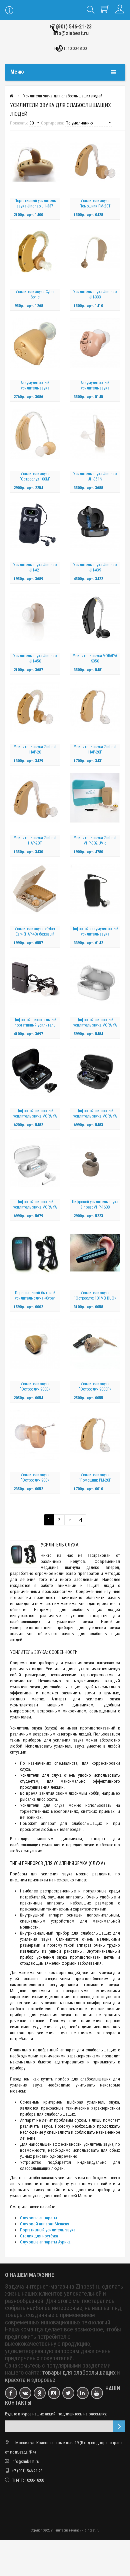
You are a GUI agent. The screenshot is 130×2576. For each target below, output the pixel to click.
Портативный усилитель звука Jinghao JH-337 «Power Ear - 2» (35, 206)
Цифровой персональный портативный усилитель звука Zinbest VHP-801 (35, 1025)
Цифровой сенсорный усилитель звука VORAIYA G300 (95, 1025)
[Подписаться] (119, 2426)
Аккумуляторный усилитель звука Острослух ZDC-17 (95, 388)
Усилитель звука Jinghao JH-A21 (35, 567)
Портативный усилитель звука (48, 2230)
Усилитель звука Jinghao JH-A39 (95, 567)
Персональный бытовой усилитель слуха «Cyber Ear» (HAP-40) (35, 1298)
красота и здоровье (30, 2380)
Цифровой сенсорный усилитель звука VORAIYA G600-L (95, 1116)
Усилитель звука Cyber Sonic (35, 294)
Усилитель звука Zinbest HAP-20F (95, 749)
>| (80, 1520)
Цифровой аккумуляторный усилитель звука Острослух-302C (95, 934)
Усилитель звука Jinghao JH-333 (95, 294)
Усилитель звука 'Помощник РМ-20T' (95, 203)
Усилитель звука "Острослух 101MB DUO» (95, 1296)
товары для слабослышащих (79, 2373)
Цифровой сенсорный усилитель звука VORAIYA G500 (35, 1116)
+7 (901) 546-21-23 (70, 27)
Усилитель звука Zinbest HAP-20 (35, 749)
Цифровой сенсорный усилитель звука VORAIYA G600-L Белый (35, 1207)
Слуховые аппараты (38, 2218)
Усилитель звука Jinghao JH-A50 (35, 658)
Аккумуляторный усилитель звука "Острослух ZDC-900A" (35, 388)
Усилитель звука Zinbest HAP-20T (35, 840)
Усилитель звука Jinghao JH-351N (95, 476)
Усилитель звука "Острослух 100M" (35, 476)
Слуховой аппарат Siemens (44, 2224)
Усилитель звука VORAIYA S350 (95, 658)
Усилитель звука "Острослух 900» (35, 1478)
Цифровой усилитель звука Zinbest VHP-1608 (95, 1205)
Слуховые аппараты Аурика (45, 2242)
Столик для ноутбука (39, 2236)
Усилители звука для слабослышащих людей (63, 96)
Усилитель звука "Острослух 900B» (35, 1387)
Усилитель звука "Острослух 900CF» (95, 1387)
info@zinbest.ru (70, 33)
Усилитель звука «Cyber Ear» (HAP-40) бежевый (35, 931)
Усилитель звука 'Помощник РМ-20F (95, 1478)
